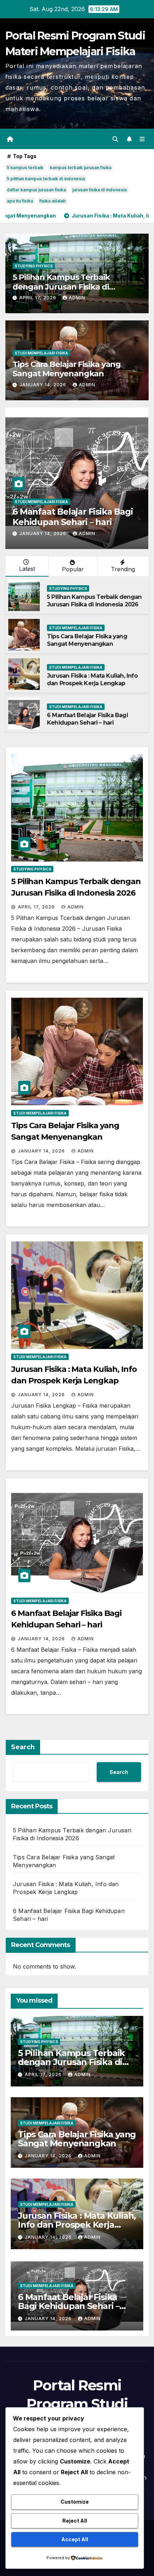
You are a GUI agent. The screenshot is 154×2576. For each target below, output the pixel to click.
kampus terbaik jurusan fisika (81, 168)
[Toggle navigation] (142, 139)
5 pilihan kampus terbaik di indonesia (46, 179)
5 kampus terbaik (25, 168)
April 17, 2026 (38, 298)
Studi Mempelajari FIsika (41, 353)
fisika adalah (52, 201)
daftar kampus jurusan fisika (36, 190)
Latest (27, 569)
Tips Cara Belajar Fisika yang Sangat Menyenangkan (67, 369)
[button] (115, 139)
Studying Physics (34, 266)
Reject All (75, 2521)
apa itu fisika (20, 201)
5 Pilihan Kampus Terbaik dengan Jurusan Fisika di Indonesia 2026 (61, 287)
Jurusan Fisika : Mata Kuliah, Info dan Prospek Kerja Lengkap (92, 679)
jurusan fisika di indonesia (100, 190)
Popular (73, 569)
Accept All (75, 2539)
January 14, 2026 (44, 385)
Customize (75, 2502)
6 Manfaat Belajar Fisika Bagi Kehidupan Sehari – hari (73, 517)
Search (23, 1747)
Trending (123, 569)
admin (77, 298)
